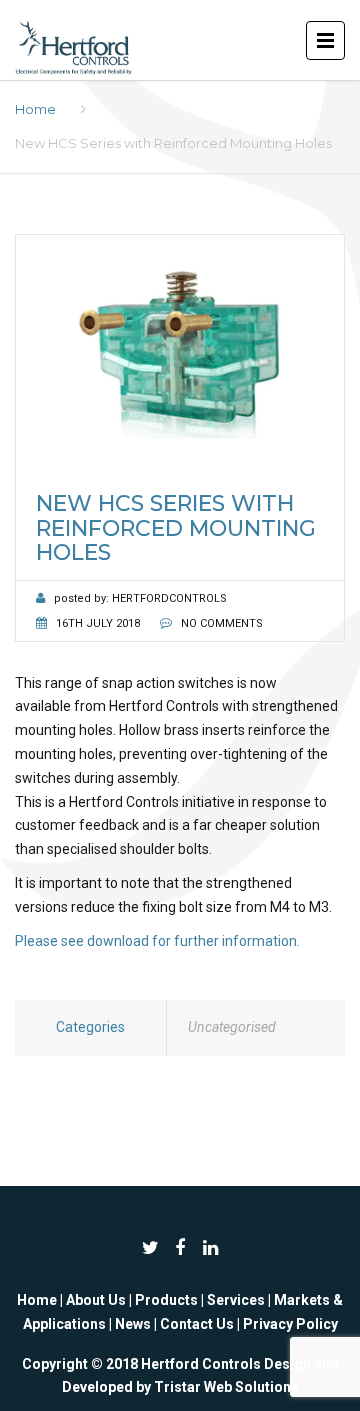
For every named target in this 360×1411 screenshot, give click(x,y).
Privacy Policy (290, 1324)
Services (236, 1300)
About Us (96, 1300)
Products (166, 1300)
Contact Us (197, 1324)
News (133, 1324)
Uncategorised (232, 1027)
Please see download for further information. (157, 941)
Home (35, 109)
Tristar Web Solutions (226, 1387)
